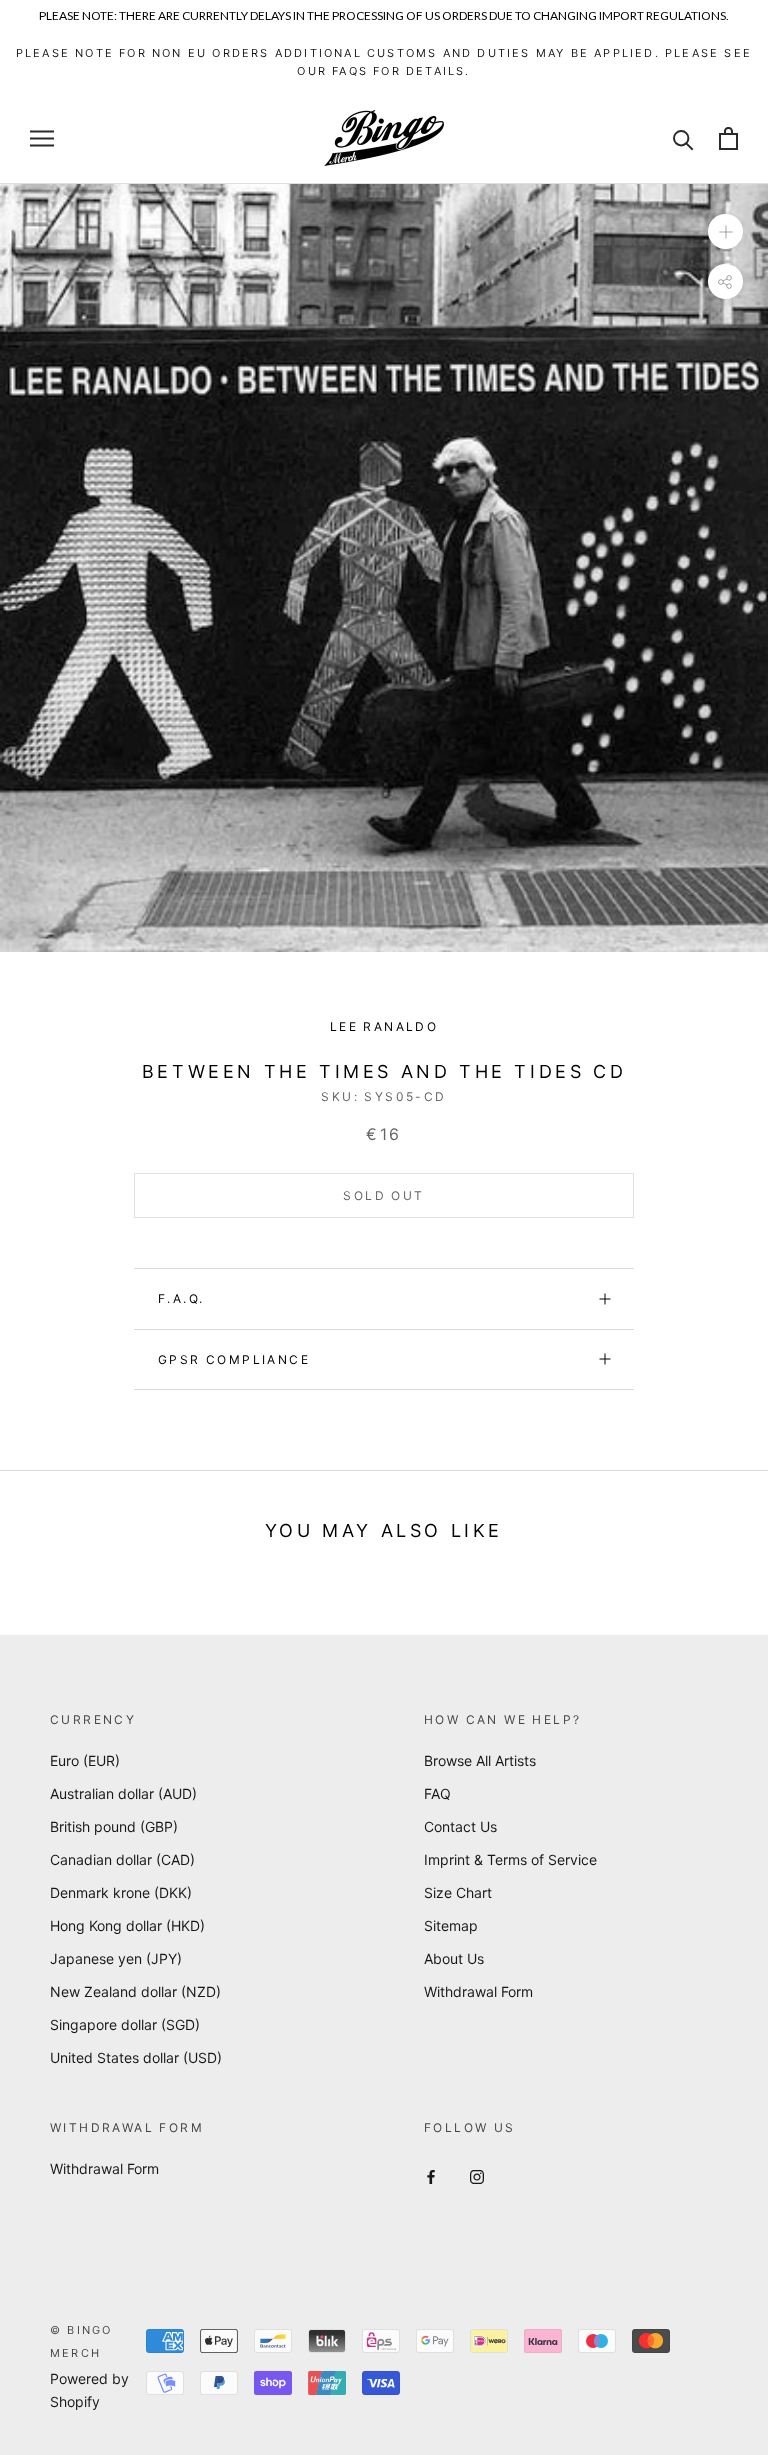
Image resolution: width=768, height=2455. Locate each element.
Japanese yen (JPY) (116, 1958)
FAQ (437, 1793)
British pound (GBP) (114, 1826)
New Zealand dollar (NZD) (135, 1991)
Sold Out (383, 1195)
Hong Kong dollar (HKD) (127, 1925)
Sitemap (451, 1925)
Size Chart (458, 1892)
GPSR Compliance (234, 1359)
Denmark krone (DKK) (121, 1892)
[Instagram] (477, 2175)
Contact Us (460, 1826)
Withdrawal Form (478, 1991)
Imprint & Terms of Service (510, 1859)
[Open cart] (728, 138)
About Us (454, 1958)
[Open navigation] (42, 138)
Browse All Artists (480, 1760)
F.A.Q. (181, 1298)
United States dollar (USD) (136, 2057)
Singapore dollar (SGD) (125, 2024)
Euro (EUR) (85, 1760)
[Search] (683, 138)
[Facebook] (431, 2175)
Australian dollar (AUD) (123, 1793)
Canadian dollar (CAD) (122, 1859)
